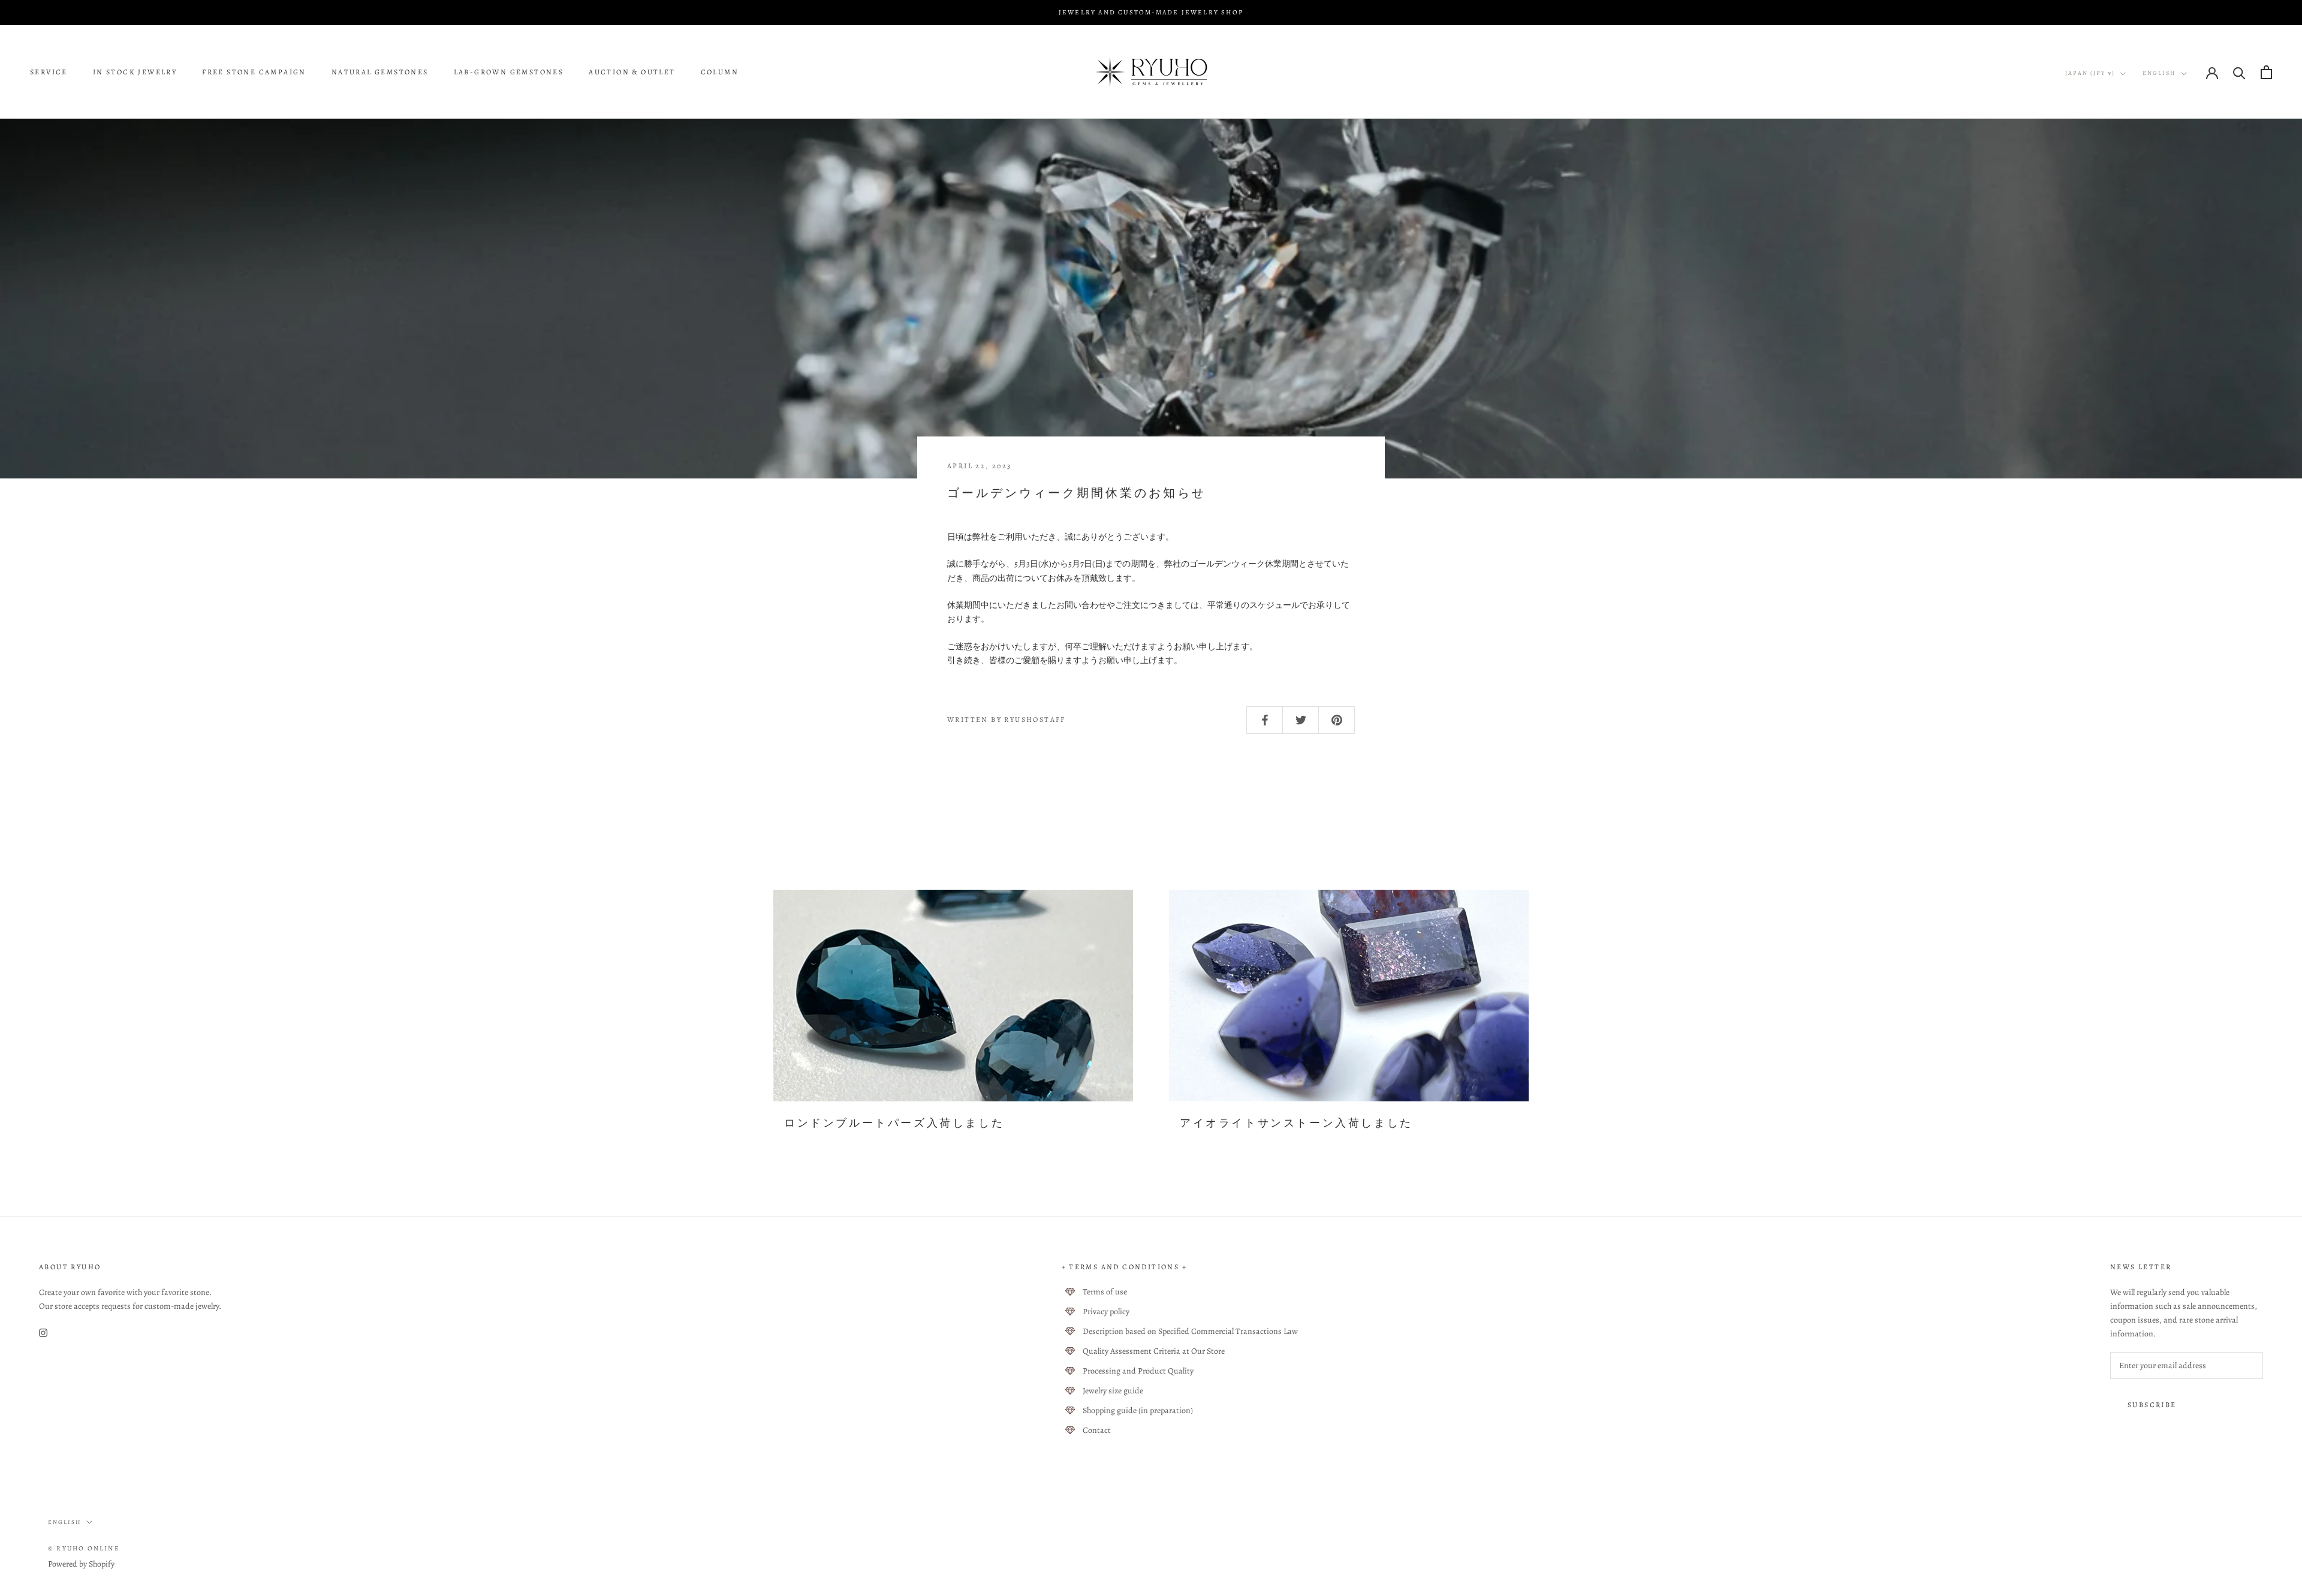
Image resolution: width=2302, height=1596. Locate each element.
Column (720, 73)
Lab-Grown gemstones (509, 73)
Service (49, 73)
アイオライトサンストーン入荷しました (1296, 1123)
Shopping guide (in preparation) (1138, 1410)
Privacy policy (1106, 1312)
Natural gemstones (380, 73)
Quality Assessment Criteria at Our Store (1154, 1351)
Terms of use (1105, 1292)
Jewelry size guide (1113, 1391)
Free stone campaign (254, 73)
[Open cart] (2266, 72)
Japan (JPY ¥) (2090, 73)
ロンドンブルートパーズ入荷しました (894, 1123)
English (2159, 73)
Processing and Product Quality (1138, 1371)
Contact (1097, 1430)
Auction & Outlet (632, 73)
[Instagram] (43, 1332)
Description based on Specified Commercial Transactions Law (1190, 1331)
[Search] (2239, 72)
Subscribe (2152, 1405)
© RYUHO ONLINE (84, 1548)
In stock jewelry (135, 73)
